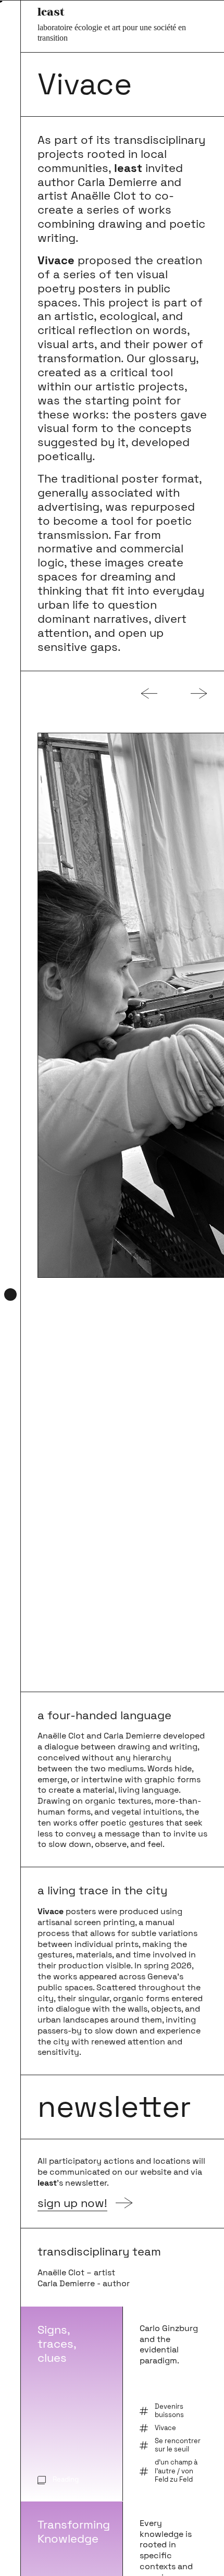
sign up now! (72, 2204)
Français (10, 2539)
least (51, 11)
